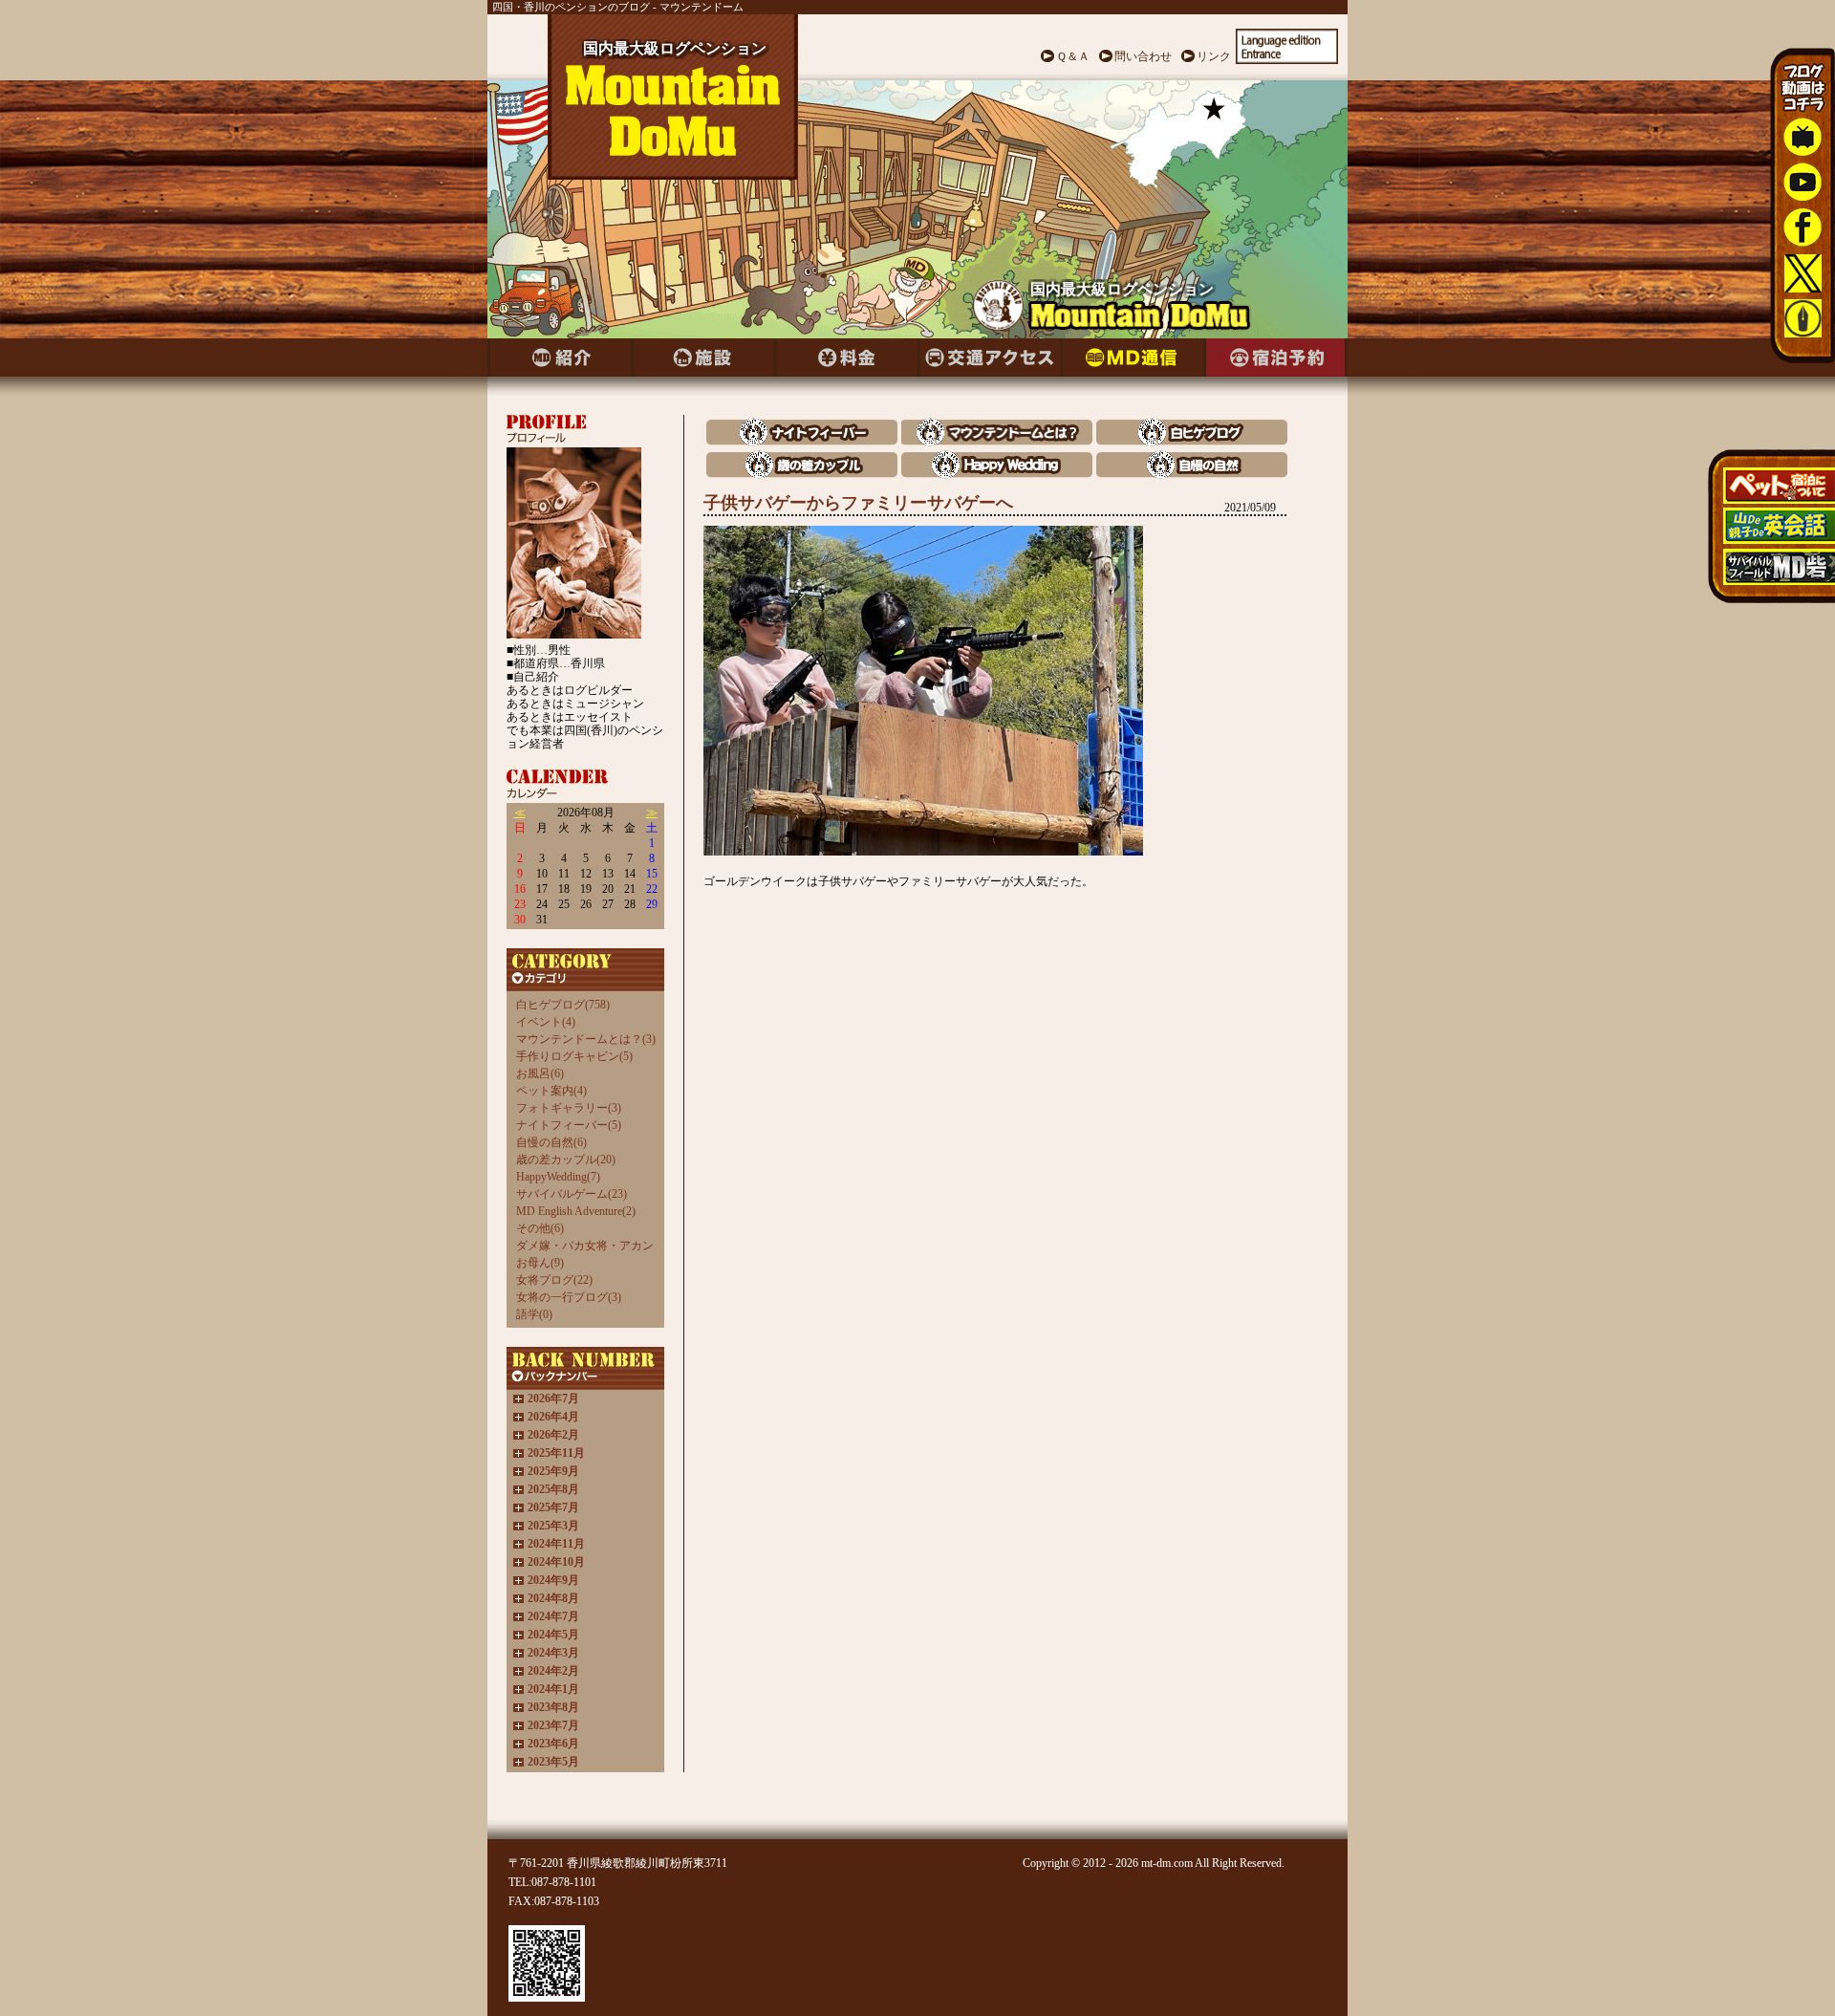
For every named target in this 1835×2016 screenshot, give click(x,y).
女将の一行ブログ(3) (569, 1297)
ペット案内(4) (551, 1091)
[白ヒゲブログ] (1192, 441)
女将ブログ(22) (554, 1280)
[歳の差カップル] (802, 474)
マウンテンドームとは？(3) (586, 1039)
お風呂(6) (540, 1073)
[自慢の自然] (1192, 474)
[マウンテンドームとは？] (997, 441)
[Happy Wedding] (997, 474)
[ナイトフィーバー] (802, 441)
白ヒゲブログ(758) (563, 1005)
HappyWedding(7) (558, 1177)
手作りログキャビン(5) (574, 1056)
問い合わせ (1143, 56)
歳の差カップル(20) (566, 1160)
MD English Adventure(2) (576, 1211)
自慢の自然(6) (551, 1142)
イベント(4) (546, 1022)
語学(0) (534, 1314)
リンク (1214, 56)
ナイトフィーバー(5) (569, 1125)
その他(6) (540, 1228)
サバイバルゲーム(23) (572, 1194)
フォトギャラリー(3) (569, 1108)
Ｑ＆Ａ (1073, 56)
